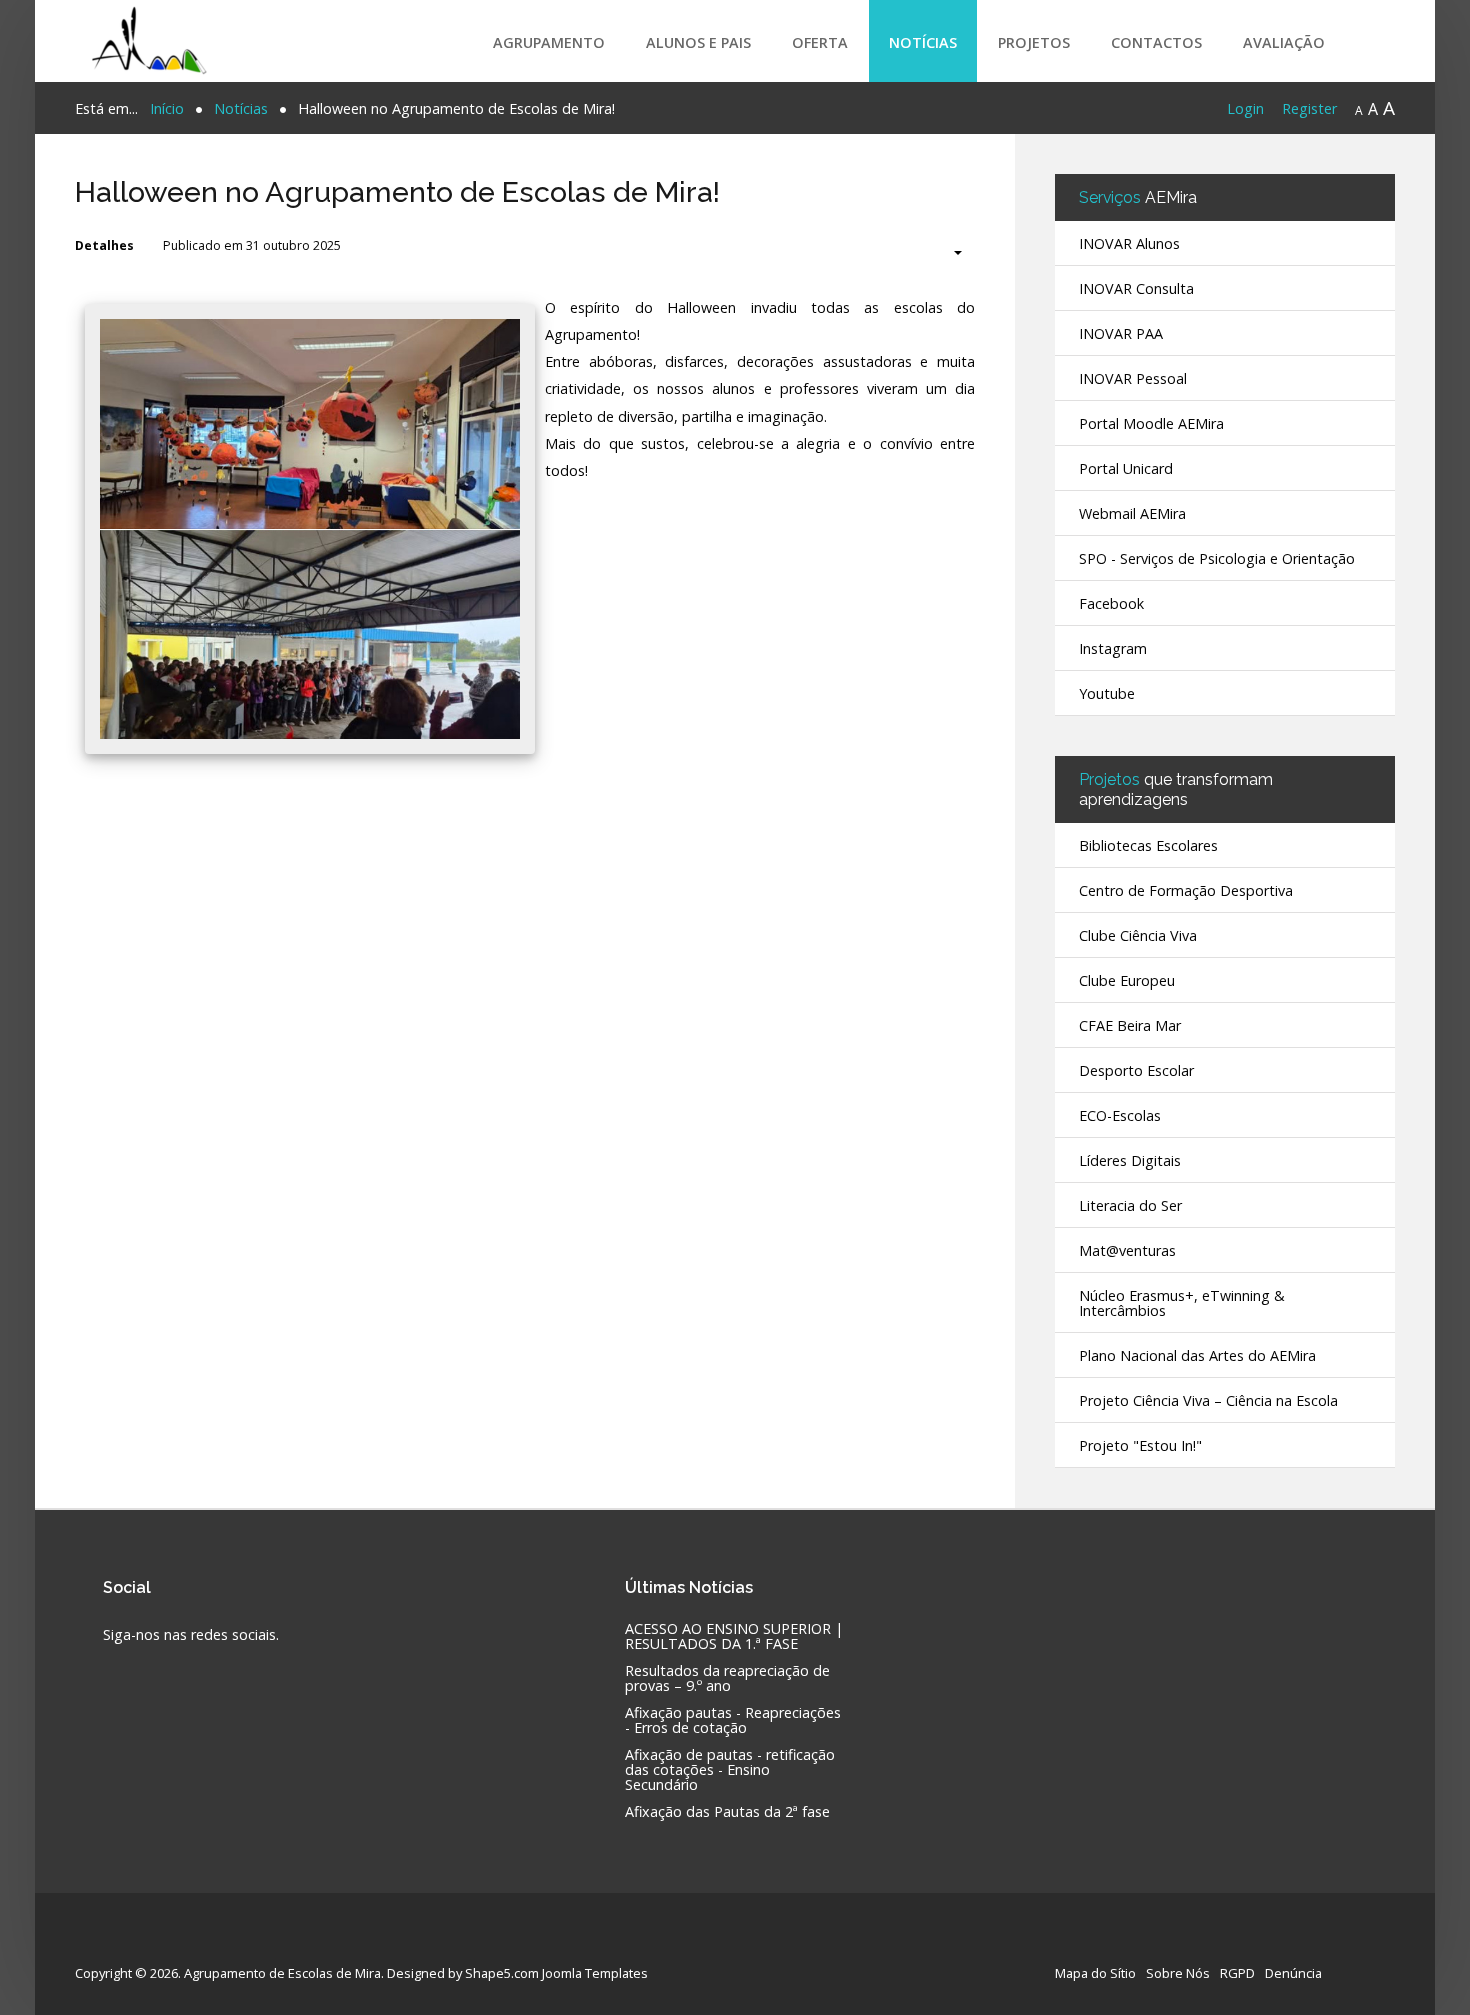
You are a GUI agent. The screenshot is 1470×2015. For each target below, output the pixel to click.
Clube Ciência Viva (1138, 935)
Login (1245, 108)
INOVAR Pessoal (1133, 378)
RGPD (1237, 1973)
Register (1309, 108)
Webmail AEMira (1132, 513)
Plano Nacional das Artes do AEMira (1197, 1355)
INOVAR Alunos (1129, 243)
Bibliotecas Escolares (1148, 845)
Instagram (1113, 648)
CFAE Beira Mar (1130, 1025)
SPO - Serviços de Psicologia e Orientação (1217, 558)
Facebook (1111, 603)
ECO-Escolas (1120, 1115)
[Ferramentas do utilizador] (948, 253)
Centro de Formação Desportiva (1186, 890)
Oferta (820, 42)
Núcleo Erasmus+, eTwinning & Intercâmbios (1182, 1303)
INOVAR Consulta (1136, 288)
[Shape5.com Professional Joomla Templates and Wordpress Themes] (117, 1941)
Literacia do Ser (1130, 1205)
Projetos (1034, 42)
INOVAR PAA (1121, 333)
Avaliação (1284, 42)
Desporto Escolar (1136, 1070)
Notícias (923, 42)
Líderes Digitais (1130, 1160)
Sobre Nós (1178, 1973)
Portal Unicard (1126, 468)
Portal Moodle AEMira (1151, 423)
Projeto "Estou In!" (1140, 1445)
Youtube (1107, 693)
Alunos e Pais (698, 42)
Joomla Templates (595, 1973)
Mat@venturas (1127, 1250)
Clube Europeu (1127, 980)
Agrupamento (549, 42)
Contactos (1156, 42)
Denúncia (1293, 1973)
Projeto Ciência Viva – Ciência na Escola (1208, 1400)
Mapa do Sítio (1095, 1973)
